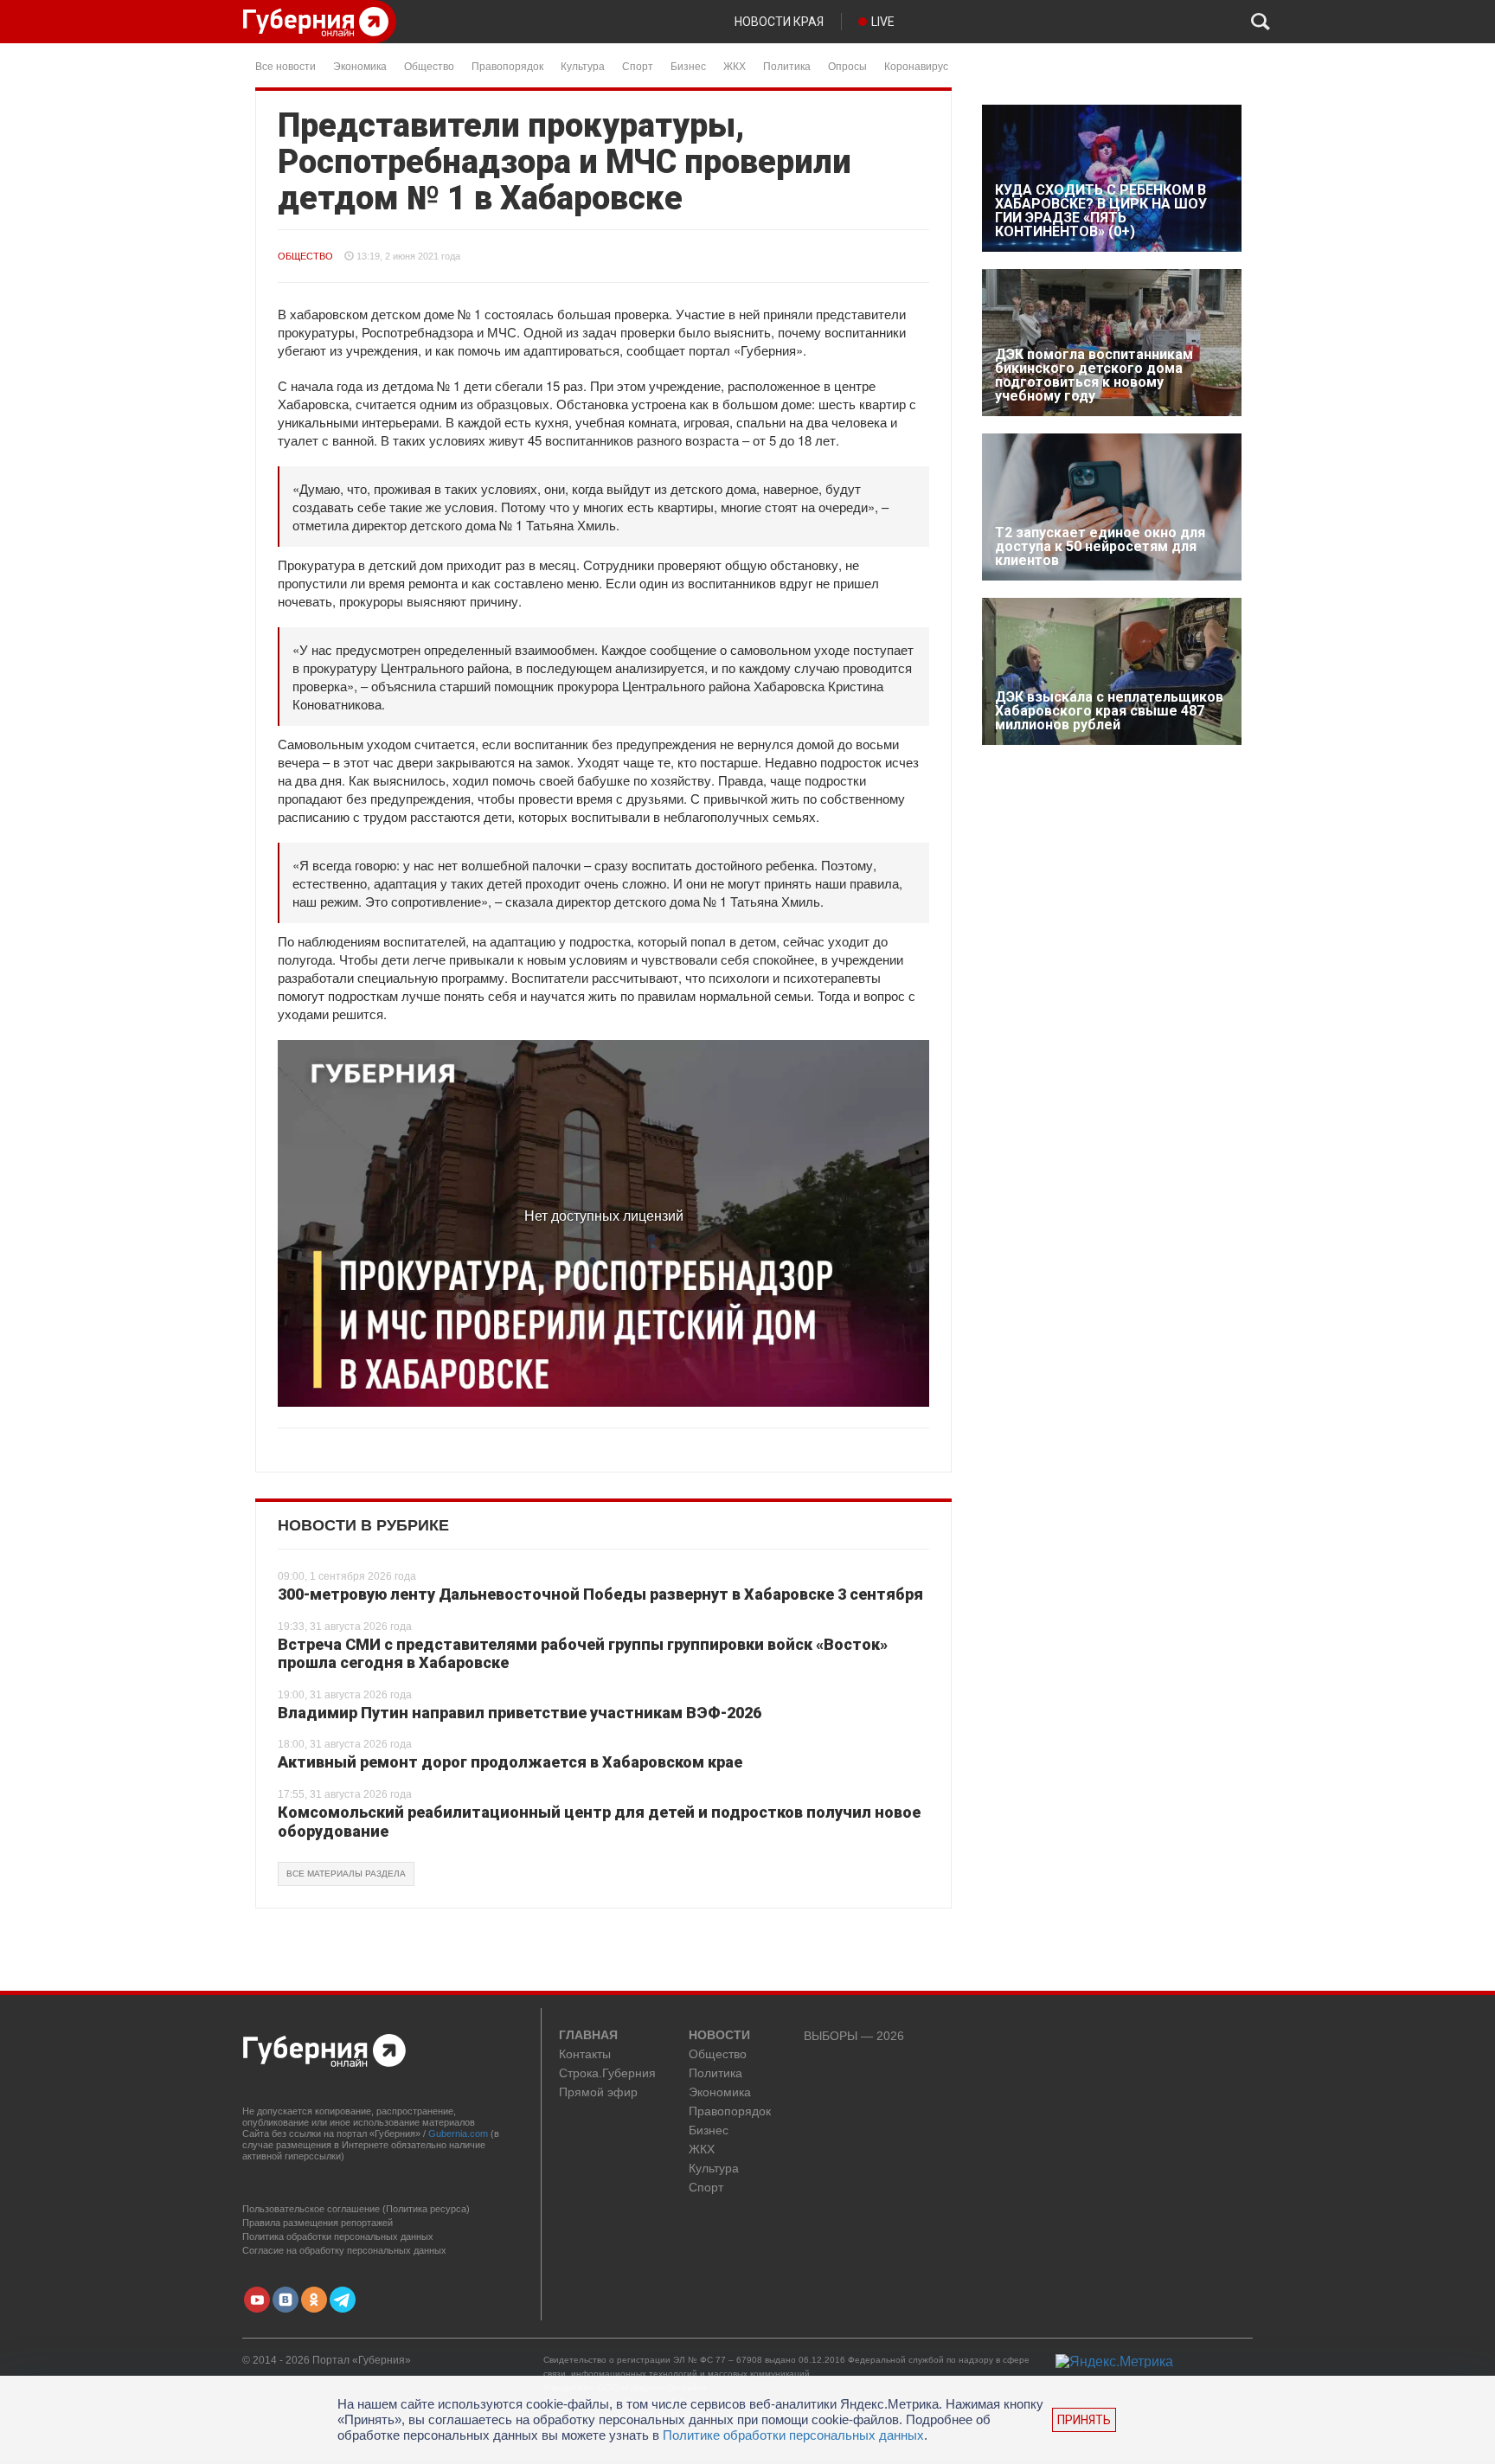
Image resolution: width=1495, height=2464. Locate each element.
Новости (719, 2036)
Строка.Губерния (607, 2073)
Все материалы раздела (346, 1874)
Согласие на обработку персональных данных (344, 2250)
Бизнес (688, 65)
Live (883, 22)
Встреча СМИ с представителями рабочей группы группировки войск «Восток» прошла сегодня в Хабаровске (583, 1654)
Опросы (847, 65)
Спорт (638, 65)
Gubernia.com (458, 2134)
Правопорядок (507, 65)
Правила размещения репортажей (318, 2223)
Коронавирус (916, 65)
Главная (588, 2036)
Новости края (779, 22)
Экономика (360, 65)
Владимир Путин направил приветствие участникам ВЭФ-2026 (520, 1713)
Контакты (585, 2054)
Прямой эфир (598, 2092)
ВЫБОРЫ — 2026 (854, 2036)
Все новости (286, 65)
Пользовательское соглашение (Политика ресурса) (356, 2209)
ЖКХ (735, 65)
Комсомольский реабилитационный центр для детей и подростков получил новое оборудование (599, 1822)
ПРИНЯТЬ (1084, 2420)
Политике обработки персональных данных (793, 2435)
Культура (583, 65)
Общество (429, 65)
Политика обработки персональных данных (338, 2236)
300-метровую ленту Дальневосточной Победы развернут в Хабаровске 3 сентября (600, 1594)
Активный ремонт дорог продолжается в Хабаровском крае (510, 1762)
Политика (787, 65)
